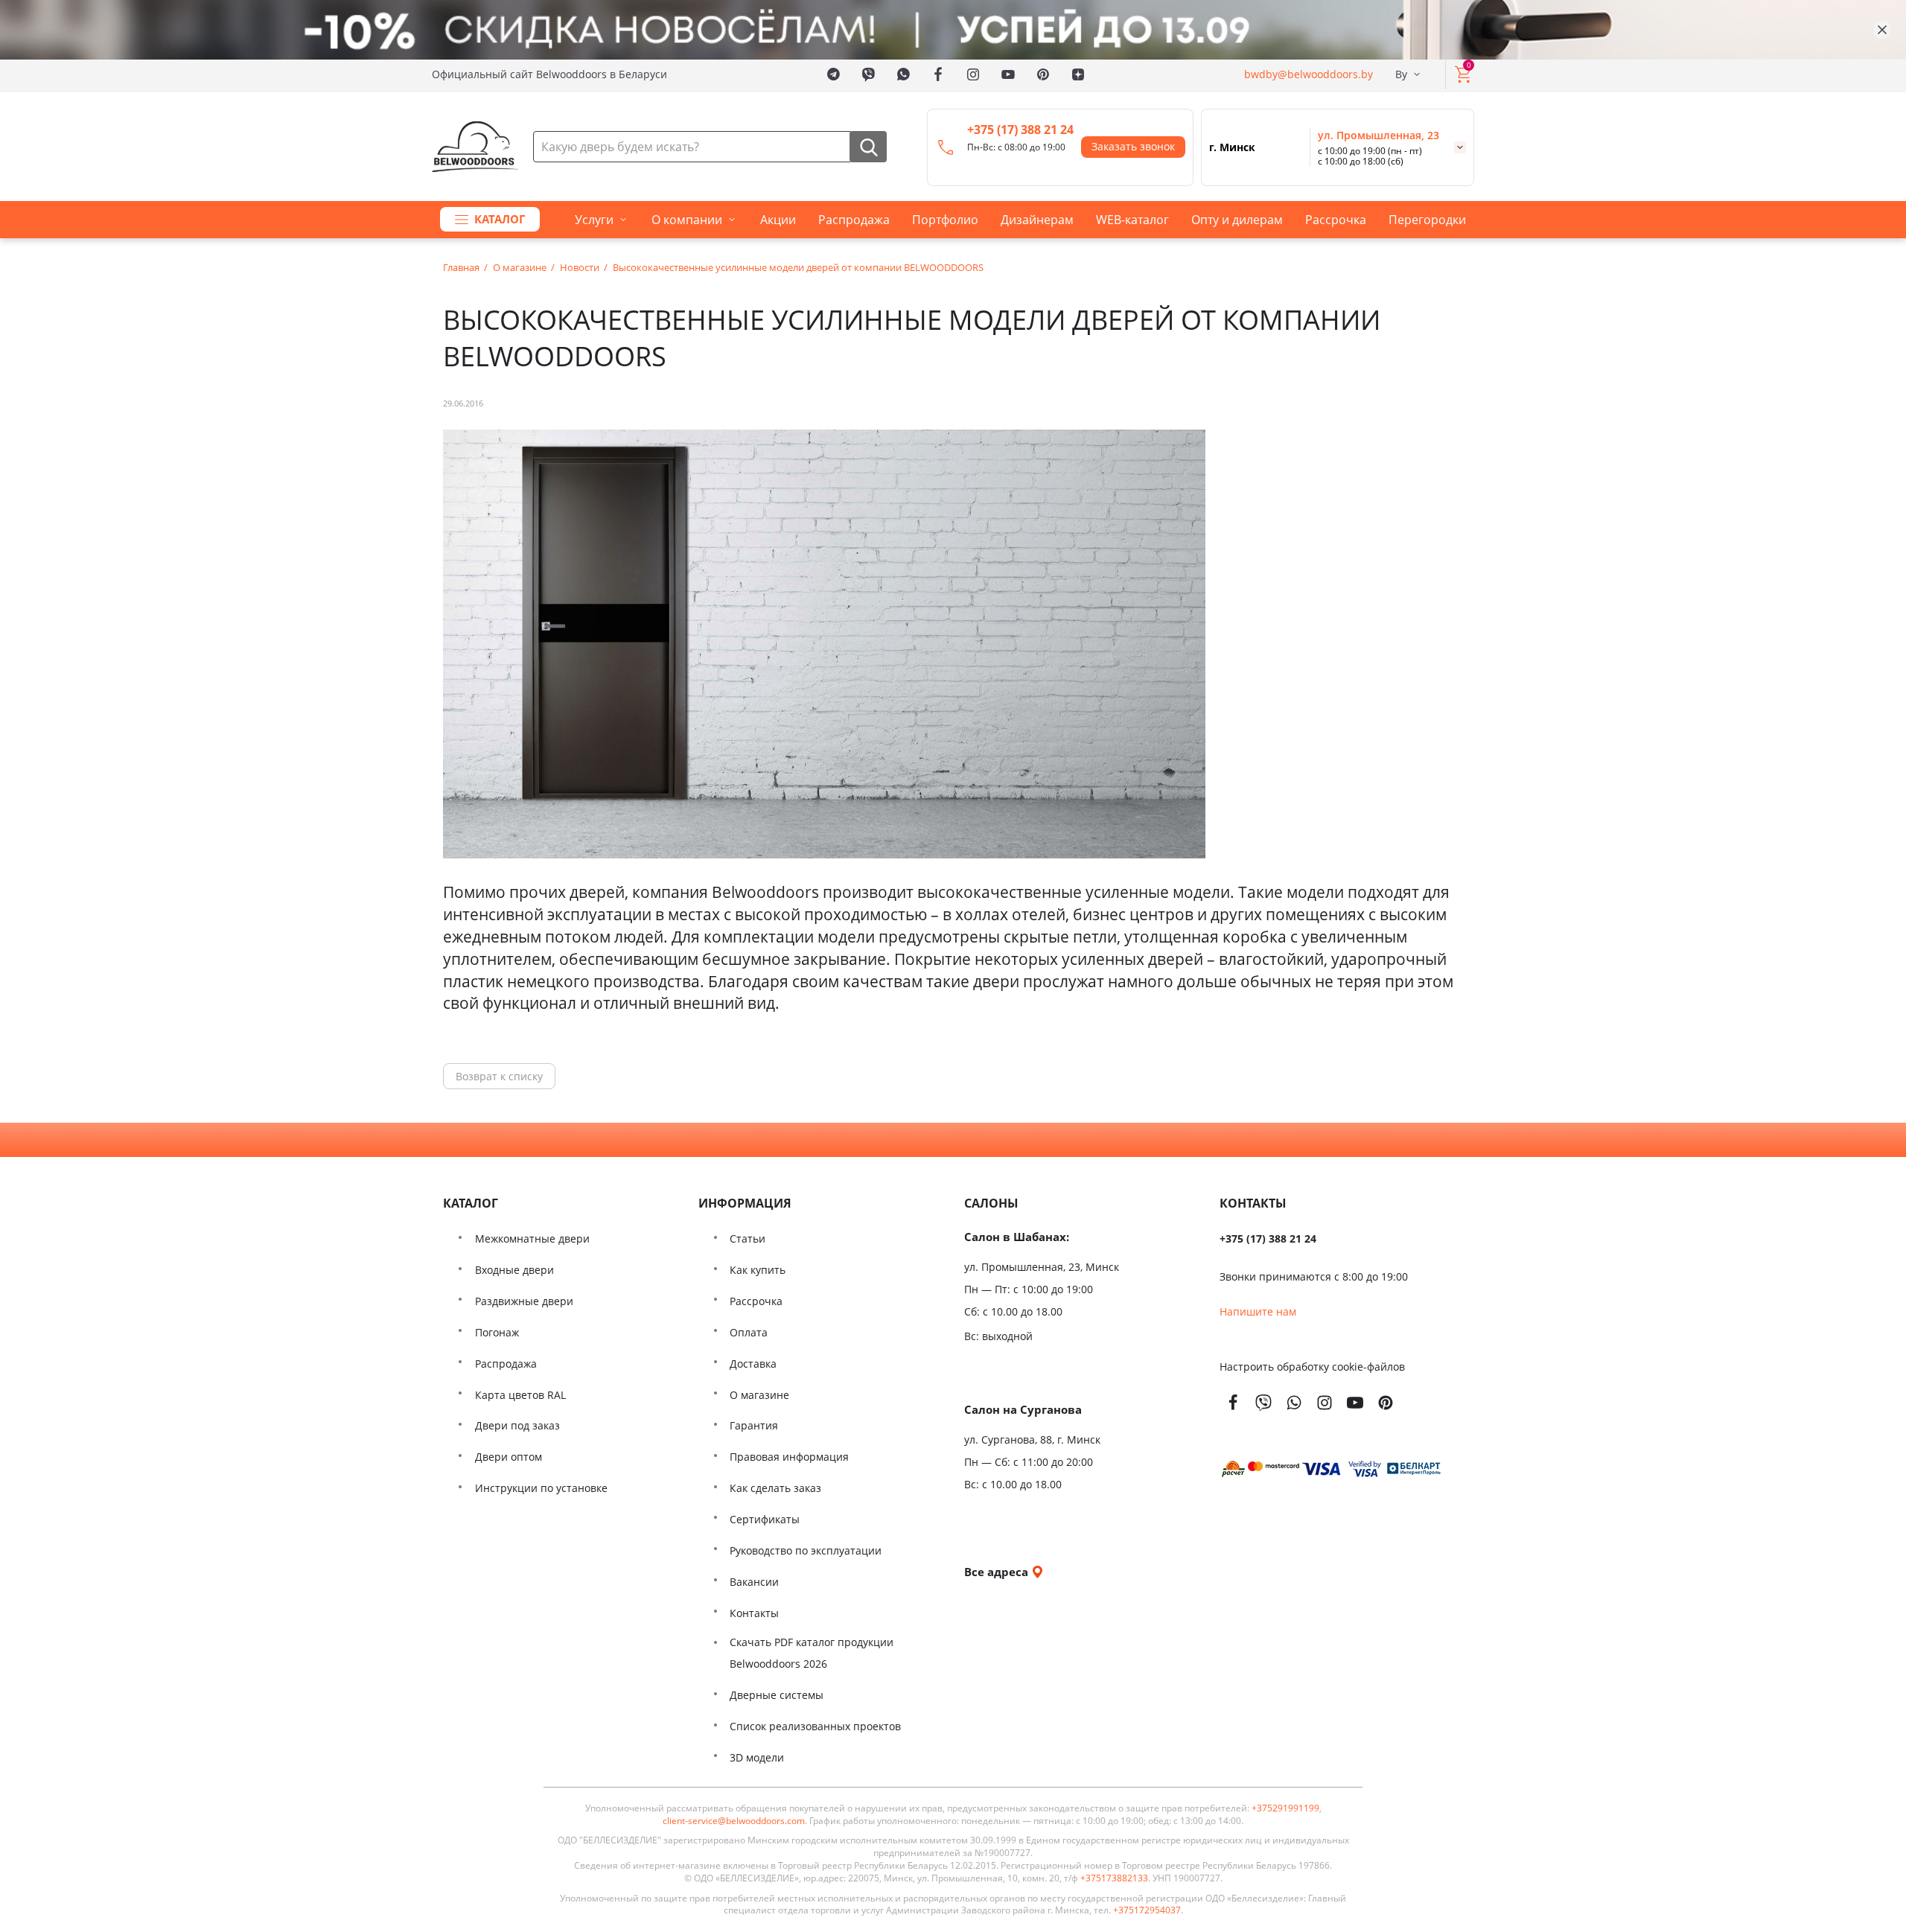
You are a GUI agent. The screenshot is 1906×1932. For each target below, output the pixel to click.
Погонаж (497, 1332)
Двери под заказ (517, 1425)
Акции (778, 220)
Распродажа (854, 220)
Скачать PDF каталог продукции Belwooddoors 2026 (812, 1653)
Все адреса (998, 1572)
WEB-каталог (1132, 220)
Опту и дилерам (1237, 220)
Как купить (758, 1270)
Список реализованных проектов (815, 1726)
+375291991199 (1285, 1808)
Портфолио (945, 220)
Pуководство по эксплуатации (806, 1550)
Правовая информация (789, 1457)
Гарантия (754, 1425)
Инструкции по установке (541, 1488)
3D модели (757, 1757)
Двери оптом (509, 1457)
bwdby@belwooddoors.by (1309, 74)
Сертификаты (765, 1519)
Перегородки (1427, 220)
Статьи (748, 1238)
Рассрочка (1336, 220)
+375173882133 (1114, 1878)
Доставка (753, 1364)
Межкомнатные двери (532, 1238)
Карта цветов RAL (520, 1395)
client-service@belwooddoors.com (734, 1821)
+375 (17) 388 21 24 (1020, 130)
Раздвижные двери (524, 1301)
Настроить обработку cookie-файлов (1312, 1367)
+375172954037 (1147, 1910)
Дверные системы (777, 1695)
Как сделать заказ (775, 1488)
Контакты (754, 1613)
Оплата (749, 1332)
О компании (687, 220)
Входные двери (514, 1270)
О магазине (759, 1395)
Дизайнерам (1037, 220)
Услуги (594, 220)
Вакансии (754, 1582)
